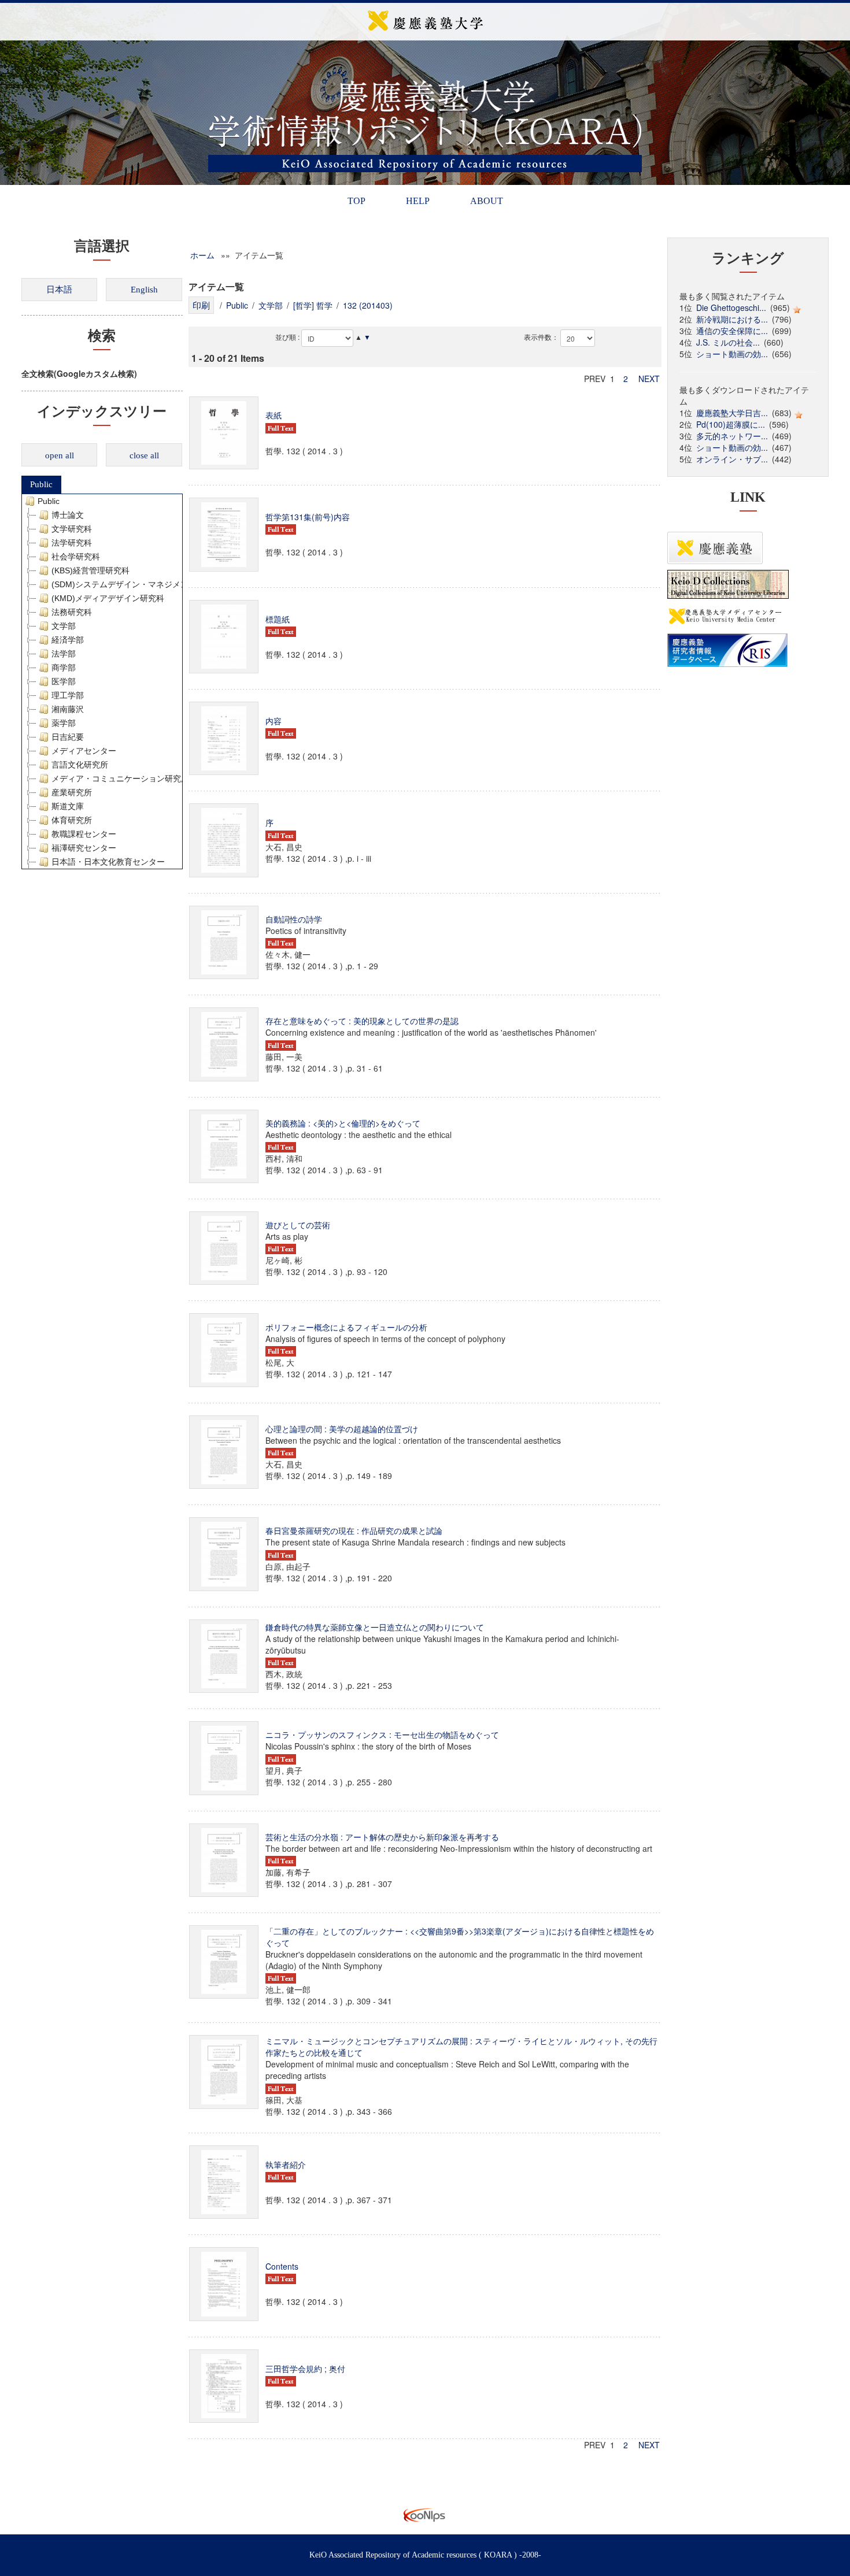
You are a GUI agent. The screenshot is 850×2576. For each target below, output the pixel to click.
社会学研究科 (76, 557)
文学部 (64, 626)
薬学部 (64, 723)
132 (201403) (368, 305)
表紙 (274, 415)
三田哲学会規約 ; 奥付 (305, 2369)
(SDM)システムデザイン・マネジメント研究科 (136, 584)
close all (144, 455)
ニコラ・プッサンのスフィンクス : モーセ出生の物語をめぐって (382, 1734)
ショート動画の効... (732, 354)
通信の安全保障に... (732, 331)
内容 (274, 721)
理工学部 (68, 695)
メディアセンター (84, 751)
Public (41, 484)
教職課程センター (84, 834)
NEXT (649, 379)
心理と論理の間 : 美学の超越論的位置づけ (342, 1429)
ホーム (202, 255)
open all (60, 455)
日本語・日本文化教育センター (108, 862)
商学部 (64, 668)
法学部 (64, 654)
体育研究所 (72, 820)
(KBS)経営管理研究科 (90, 570)
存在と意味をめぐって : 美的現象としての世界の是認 (362, 1021)
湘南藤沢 (68, 709)
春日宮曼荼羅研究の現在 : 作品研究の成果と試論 (354, 1530)
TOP (356, 201)
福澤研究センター (84, 848)
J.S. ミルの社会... (728, 342)
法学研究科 (72, 543)
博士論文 (68, 515)
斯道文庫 (68, 806)
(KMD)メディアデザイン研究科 (108, 598)
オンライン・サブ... (732, 459)
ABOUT (487, 201)
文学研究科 (72, 529)
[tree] (102, 681)
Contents (282, 2266)
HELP (418, 201)
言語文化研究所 (80, 765)
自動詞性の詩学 (294, 919)
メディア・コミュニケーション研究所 (120, 779)
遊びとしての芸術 (298, 1225)
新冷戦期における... (732, 319)
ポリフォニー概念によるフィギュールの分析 (346, 1327)
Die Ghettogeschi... (731, 307)
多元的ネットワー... (732, 436)
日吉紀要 (68, 737)
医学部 (64, 681)
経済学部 (68, 640)
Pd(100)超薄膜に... (731, 424)
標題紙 (278, 619)
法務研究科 (72, 612)
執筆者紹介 (286, 2164)
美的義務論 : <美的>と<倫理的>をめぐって (343, 1123)
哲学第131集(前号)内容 (308, 517)
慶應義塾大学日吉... (732, 413)
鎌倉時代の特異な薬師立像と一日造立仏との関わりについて (375, 1627)
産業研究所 (72, 792)
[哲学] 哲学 (313, 305)
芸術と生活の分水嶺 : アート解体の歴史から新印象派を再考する (382, 1837)
